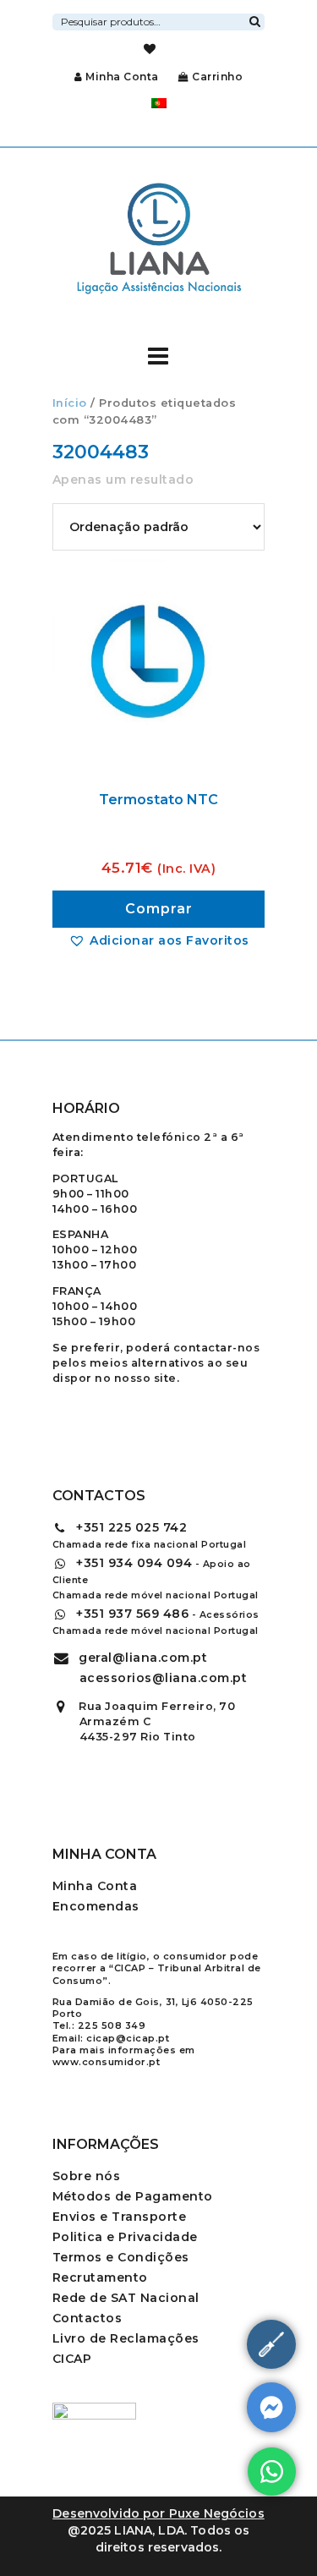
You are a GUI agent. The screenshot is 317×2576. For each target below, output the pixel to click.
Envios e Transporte (120, 2217)
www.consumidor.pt (107, 2062)
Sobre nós (87, 2176)
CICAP (72, 2359)
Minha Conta (122, 77)
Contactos (87, 2318)
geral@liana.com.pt (143, 1658)
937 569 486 (132, 1614)
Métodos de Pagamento (133, 2196)
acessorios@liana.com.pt (164, 1678)
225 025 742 (131, 1527)
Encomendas (96, 1906)
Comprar (159, 909)
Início (70, 403)
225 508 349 (112, 2025)
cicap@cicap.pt (128, 2038)
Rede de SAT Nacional (126, 2298)
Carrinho (216, 77)
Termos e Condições (121, 2257)
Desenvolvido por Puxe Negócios (158, 2513)
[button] (159, 940)
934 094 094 (134, 1563)
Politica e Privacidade (125, 2237)
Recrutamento (100, 2277)
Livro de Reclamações (126, 2338)
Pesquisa (254, 19)
